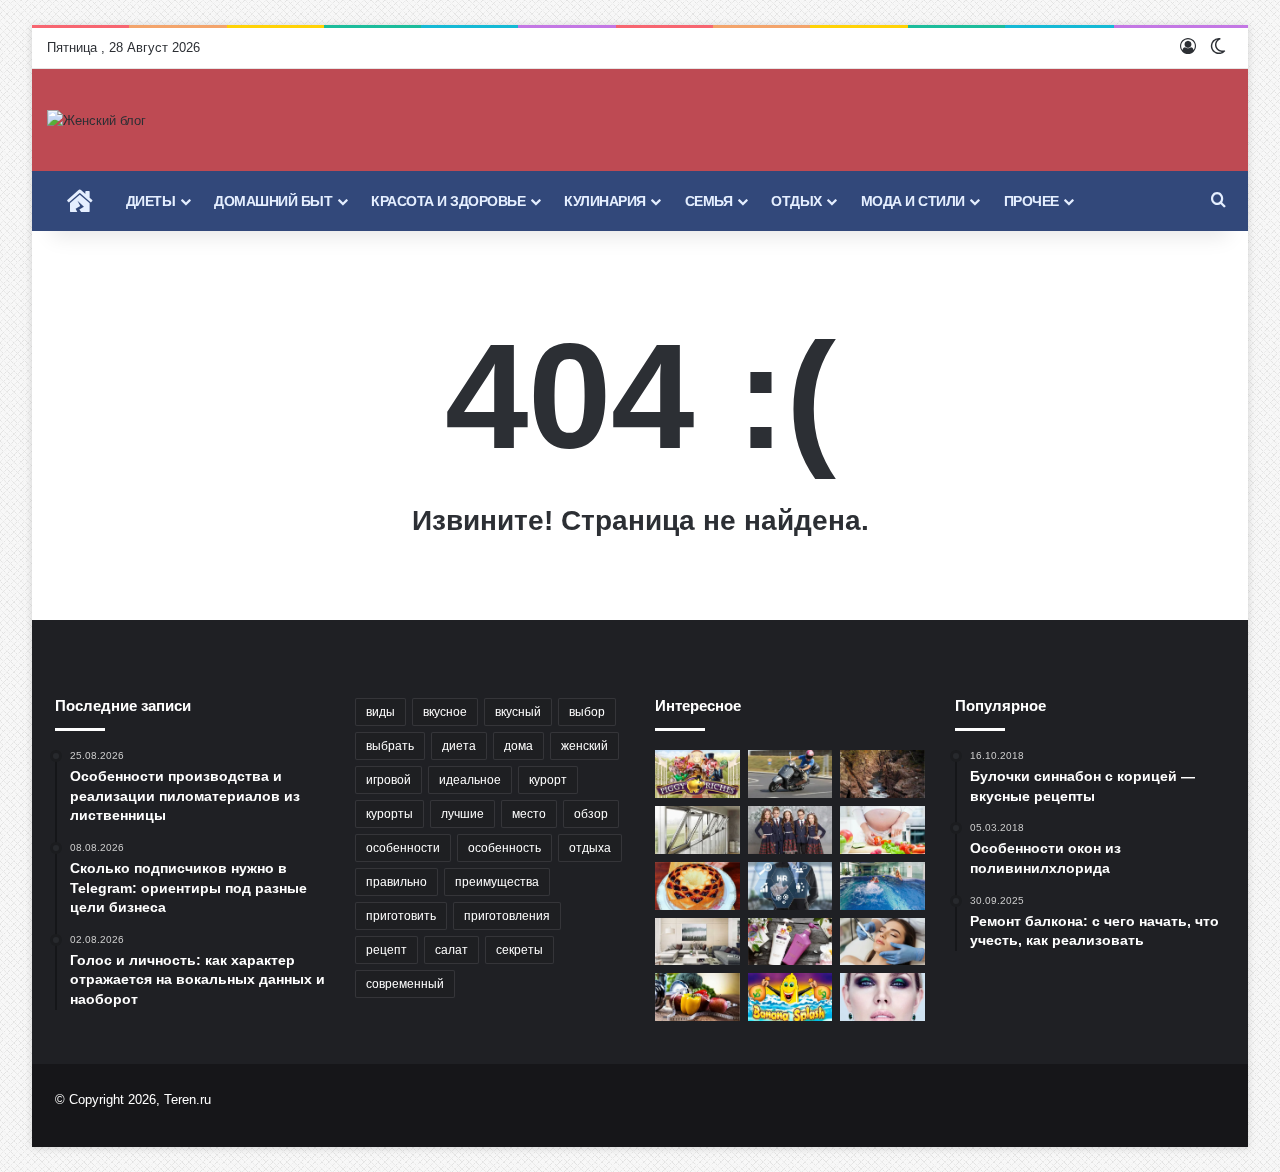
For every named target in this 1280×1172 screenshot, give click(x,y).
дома (518, 746)
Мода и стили (913, 201)
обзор (591, 814)
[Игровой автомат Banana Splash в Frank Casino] (790, 997)
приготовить (401, 916)
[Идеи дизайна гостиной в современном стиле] (697, 942)
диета (459, 746)
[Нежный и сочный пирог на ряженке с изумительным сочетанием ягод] (697, 886)
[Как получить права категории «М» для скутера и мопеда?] (790, 774)
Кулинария (605, 201)
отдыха (590, 848)
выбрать (390, 746)
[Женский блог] (96, 120)
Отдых (796, 201)
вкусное (445, 712)
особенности (403, 848)
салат (451, 950)
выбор (587, 712)
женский (584, 746)
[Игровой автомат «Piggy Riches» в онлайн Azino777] (697, 774)
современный (405, 984)
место (529, 814)
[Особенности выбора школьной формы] (790, 830)
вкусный (518, 712)
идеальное (470, 780)
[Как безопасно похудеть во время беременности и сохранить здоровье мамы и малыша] (882, 830)
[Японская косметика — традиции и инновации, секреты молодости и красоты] (790, 942)
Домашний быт (273, 201)
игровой (388, 780)
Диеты (151, 201)
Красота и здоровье (448, 201)
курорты (389, 814)
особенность (504, 848)
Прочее (1031, 201)
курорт (548, 780)
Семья (709, 201)
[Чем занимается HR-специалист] (790, 886)
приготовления (507, 916)
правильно (396, 882)
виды (380, 712)
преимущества (497, 882)
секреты (519, 950)
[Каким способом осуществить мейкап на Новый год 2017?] (882, 997)
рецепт (386, 950)
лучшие (462, 814)
